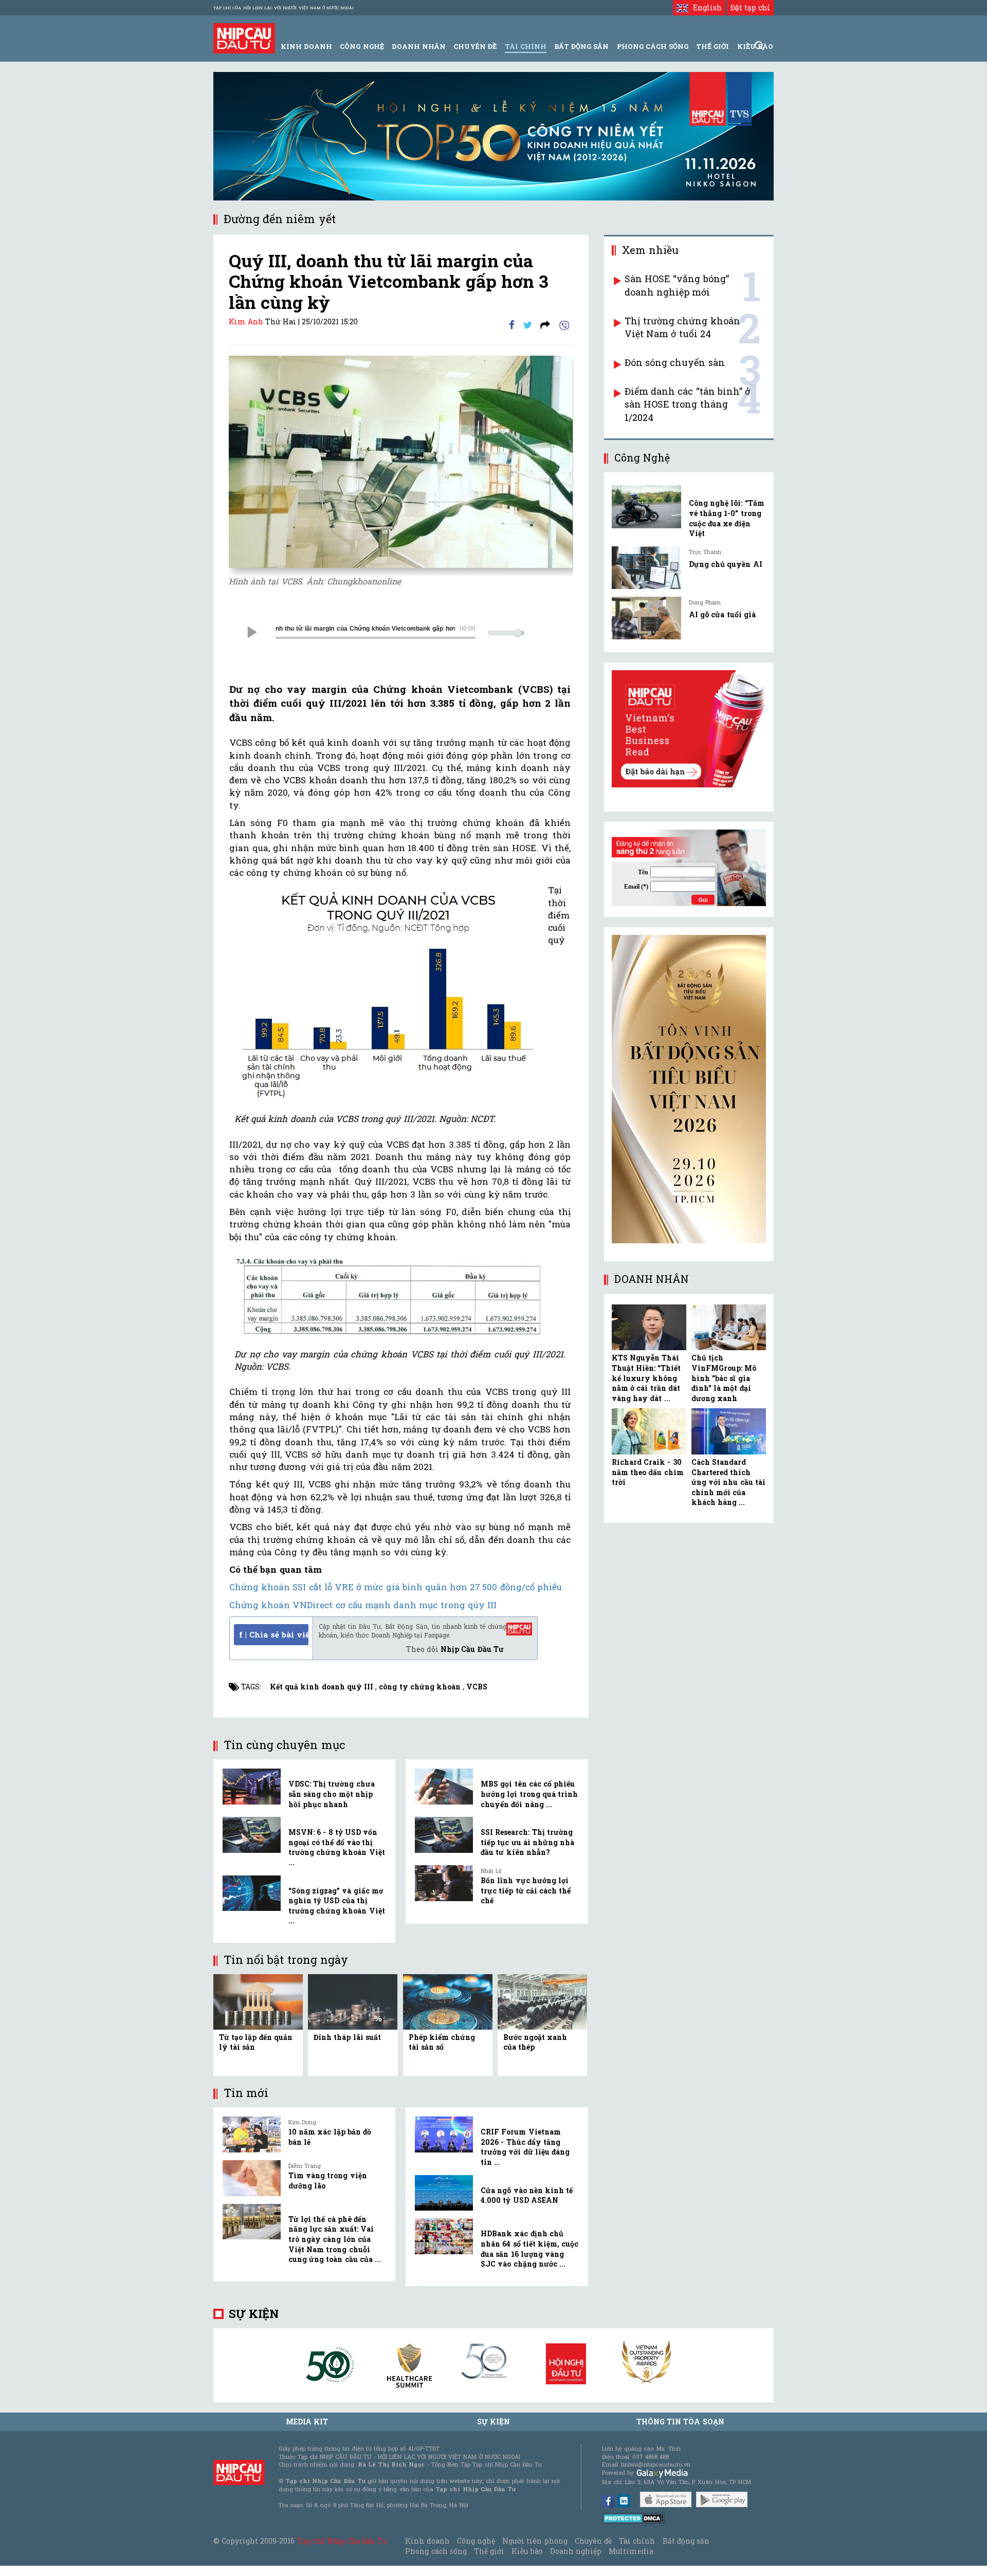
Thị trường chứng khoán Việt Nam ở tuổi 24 (682, 327)
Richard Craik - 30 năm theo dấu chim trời (648, 1472)
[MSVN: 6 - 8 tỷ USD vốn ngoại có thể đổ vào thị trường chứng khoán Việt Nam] (252, 1835)
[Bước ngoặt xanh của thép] (542, 2001)
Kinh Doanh (306, 46)
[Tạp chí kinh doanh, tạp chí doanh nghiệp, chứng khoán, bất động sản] (244, 37)
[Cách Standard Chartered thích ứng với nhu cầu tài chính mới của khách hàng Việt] (729, 1431)
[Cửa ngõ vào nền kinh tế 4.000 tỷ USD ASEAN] (444, 2193)
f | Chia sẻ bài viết (274, 1634)
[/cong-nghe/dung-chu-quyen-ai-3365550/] (646, 568)
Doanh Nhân (419, 46)
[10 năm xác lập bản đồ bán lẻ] (252, 2135)
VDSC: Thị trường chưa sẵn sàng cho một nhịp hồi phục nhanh (332, 1794)
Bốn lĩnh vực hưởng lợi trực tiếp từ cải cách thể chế (526, 1890)
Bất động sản (581, 46)
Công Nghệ (362, 46)
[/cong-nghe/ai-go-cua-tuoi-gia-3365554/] (646, 618)
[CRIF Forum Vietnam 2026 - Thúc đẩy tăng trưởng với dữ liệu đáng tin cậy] (444, 2135)
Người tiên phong (535, 2541)
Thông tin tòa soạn (680, 2422)
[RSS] (545, 325)
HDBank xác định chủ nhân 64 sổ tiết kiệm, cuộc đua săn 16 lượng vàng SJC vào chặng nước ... (529, 2249)
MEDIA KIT (307, 2422)
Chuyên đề (475, 46)
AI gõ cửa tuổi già (722, 614)
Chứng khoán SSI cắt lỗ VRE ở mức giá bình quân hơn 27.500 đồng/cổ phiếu (396, 1587)
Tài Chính (526, 46)
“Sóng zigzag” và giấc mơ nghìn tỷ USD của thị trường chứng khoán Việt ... (337, 1906)
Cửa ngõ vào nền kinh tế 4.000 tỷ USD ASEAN (527, 2195)
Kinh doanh (427, 2541)
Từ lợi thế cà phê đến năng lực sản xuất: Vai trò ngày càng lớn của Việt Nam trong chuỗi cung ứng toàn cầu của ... (335, 2239)
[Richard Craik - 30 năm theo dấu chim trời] (649, 1431)
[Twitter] (528, 325)
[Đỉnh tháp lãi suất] (353, 2001)
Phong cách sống (436, 2551)
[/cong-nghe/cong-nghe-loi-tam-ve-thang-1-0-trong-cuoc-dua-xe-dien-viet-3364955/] (646, 507)
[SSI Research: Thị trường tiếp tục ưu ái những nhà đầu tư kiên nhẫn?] (444, 1835)
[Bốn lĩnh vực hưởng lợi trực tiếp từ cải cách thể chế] (444, 1883)
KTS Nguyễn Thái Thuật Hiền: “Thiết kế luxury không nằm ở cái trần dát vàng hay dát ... (646, 1378)
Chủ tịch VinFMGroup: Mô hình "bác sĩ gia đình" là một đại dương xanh (724, 1378)
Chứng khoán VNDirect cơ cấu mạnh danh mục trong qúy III (363, 1605)
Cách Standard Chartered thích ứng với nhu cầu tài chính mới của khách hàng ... (728, 1482)
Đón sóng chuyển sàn (675, 362)
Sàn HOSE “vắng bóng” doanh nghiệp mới (677, 285)
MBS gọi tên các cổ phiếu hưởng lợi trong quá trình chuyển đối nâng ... (529, 1794)
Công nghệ (476, 2541)
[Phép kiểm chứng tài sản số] (448, 2001)
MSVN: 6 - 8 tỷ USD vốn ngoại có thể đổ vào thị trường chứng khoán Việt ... (337, 1847)
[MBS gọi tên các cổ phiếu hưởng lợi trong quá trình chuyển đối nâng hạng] (444, 1787)
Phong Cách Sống (653, 46)
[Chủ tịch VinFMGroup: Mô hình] (729, 1328)
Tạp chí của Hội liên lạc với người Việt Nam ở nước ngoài (284, 8)
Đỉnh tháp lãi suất (347, 2037)
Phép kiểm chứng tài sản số (442, 2042)
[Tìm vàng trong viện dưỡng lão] (252, 2178)
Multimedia (631, 2551)
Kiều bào (527, 2551)
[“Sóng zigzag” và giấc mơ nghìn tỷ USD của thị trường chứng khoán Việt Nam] (252, 1893)
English (705, 7)
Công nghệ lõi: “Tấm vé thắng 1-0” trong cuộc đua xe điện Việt (727, 518)
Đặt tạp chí (750, 7)
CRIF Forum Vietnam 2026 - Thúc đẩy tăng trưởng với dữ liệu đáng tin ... (525, 2147)
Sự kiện (254, 2314)
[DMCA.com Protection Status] (634, 2518)
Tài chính (637, 2541)
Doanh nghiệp (576, 2551)
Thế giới (712, 46)
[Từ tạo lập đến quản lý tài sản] (258, 2001)
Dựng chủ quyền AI (726, 564)
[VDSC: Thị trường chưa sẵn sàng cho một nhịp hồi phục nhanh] (252, 1787)
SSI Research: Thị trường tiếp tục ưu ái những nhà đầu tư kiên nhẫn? (527, 1842)
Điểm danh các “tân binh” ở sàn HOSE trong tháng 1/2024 (687, 404)
